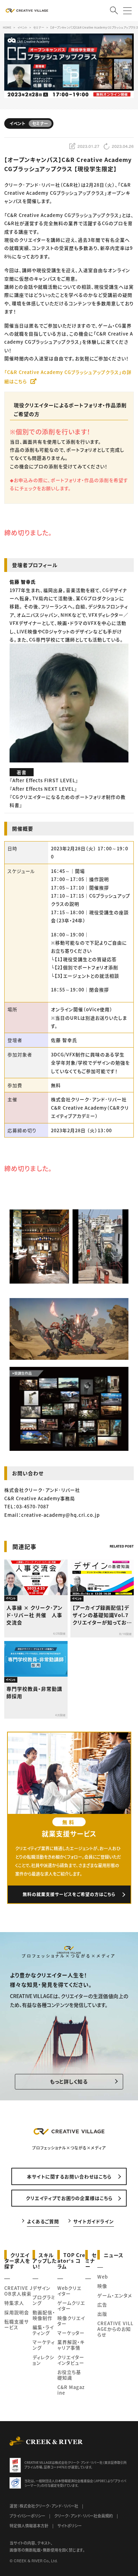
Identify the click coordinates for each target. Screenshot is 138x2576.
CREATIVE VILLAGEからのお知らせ (115, 2329)
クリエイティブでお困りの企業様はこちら (69, 2198)
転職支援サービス (16, 2324)
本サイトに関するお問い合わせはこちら (69, 2176)
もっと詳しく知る (69, 2081)
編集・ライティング (43, 2330)
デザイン (42, 2288)
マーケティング (44, 2345)
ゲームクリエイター (71, 2306)
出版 (102, 2314)
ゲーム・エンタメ (115, 2295)
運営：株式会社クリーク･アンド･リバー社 (44, 2506)
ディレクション (43, 2360)
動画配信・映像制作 (44, 2315)
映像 (102, 2286)
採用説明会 (17, 2312)
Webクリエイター (69, 2291)
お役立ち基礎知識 (69, 2375)
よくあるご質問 (43, 2221)
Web (103, 2277)
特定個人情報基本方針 (29, 2526)
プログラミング (44, 2300)
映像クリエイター (71, 2321)
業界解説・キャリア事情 (71, 2345)
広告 (102, 2304)
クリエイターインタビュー (71, 2360)
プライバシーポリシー (27, 2516)
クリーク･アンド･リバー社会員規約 (84, 2516)
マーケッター (71, 2333)
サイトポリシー (70, 2526)
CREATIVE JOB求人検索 (18, 2291)
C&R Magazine (71, 2390)
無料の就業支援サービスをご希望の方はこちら (69, 1894)
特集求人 (14, 2303)
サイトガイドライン (94, 2221)
